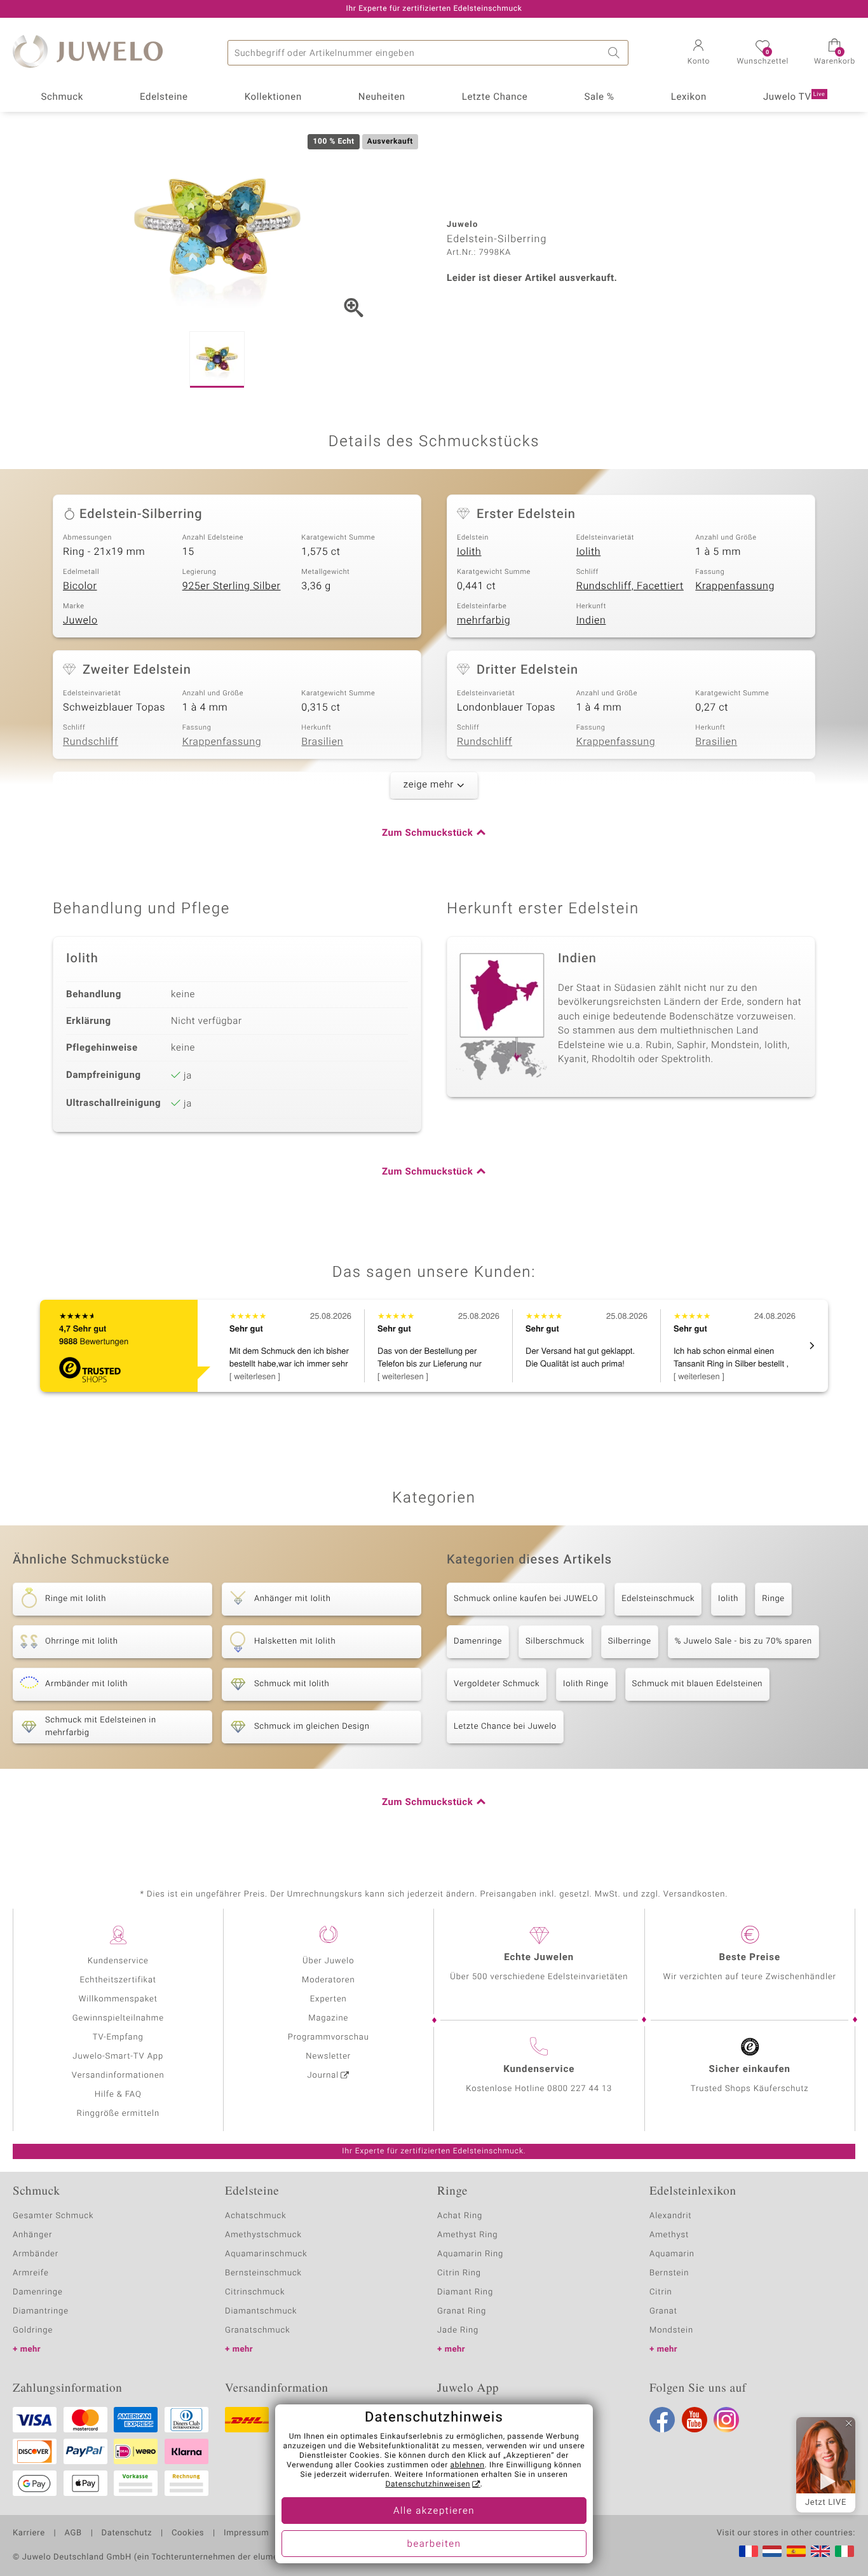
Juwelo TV (794, 97)
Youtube (695, 2420)
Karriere (29, 2533)
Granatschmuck (258, 2330)
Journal (323, 2075)
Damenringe (478, 1641)
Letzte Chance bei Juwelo (505, 1727)
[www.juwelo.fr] (749, 2551)
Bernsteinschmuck (263, 2273)
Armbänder (36, 2254)
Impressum (246, 2533)
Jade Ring (458, 2330)
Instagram (726, 2420)
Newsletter (328, 2056)
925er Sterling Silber (232, 586)
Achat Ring (460, 2216)
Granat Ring (462, 2311)
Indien (591, 620)
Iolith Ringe (586, 1684)
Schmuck (62, 97)
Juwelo (80, 620)
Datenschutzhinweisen (428, 2484)
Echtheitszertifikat (118, 1980)
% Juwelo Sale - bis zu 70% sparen (743, 1641)
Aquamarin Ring (470, 2254)
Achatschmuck (256, 2216)
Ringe (773, 1599)
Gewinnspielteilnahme (118, 2018)
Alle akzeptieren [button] (434, 2511)
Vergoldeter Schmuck (497, 1684)
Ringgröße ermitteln (118, 2114)
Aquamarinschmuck (266, 2254)
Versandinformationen (118, 2075)
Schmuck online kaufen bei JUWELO (526, 1599)
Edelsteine (164, 97)
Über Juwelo (328, 1961)
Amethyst (669, 2235)
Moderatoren (329, 1980)
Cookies (188, 2533)
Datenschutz (127, 2533)
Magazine (328, 2018)
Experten (329, 1999)
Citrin (661, 2292)
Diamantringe (41, 2311)
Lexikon (689, 97)
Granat (663, 2311)
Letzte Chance (495, 97)
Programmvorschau (329, 2037)
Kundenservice (118, 1961)
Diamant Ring (465, 2292)
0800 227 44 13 (580, 2089)
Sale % (599, 97)
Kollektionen (273, 97)
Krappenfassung (735, 586)
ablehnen (468, 2465)
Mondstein (671, 2330)
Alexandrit (670, 2216)
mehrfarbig (484, 620)
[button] (698, 53)
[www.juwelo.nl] (772, 2551)
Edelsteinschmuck (658, 1599)
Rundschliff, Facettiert (630, 586)
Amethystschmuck (263, 2235)
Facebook (662, 2420)
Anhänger (32, 2235)
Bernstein (669, 2273)
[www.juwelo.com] (820, 2551)
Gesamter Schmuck (53, 2216)
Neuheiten (382, 97)
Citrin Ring (459, 2273)
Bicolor (80, 586)
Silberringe (630, 1641)
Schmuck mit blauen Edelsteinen (698, 1684)
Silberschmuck (555, 1641)
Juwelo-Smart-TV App (118, 2056)
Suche (616, 53)
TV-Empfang (118, 2037)
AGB (73, 2533)
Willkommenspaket (118, 1999)
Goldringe (33, 2330)
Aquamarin (672, 2254)
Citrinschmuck (255, 2292)
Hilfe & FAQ (118, 2095)
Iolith (469, 552)
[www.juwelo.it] (844, 2551)
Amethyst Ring (467, 2235)
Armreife (31, 2273)
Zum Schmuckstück (427, 833)
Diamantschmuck (261, 2311)
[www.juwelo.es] (796, 2551)
